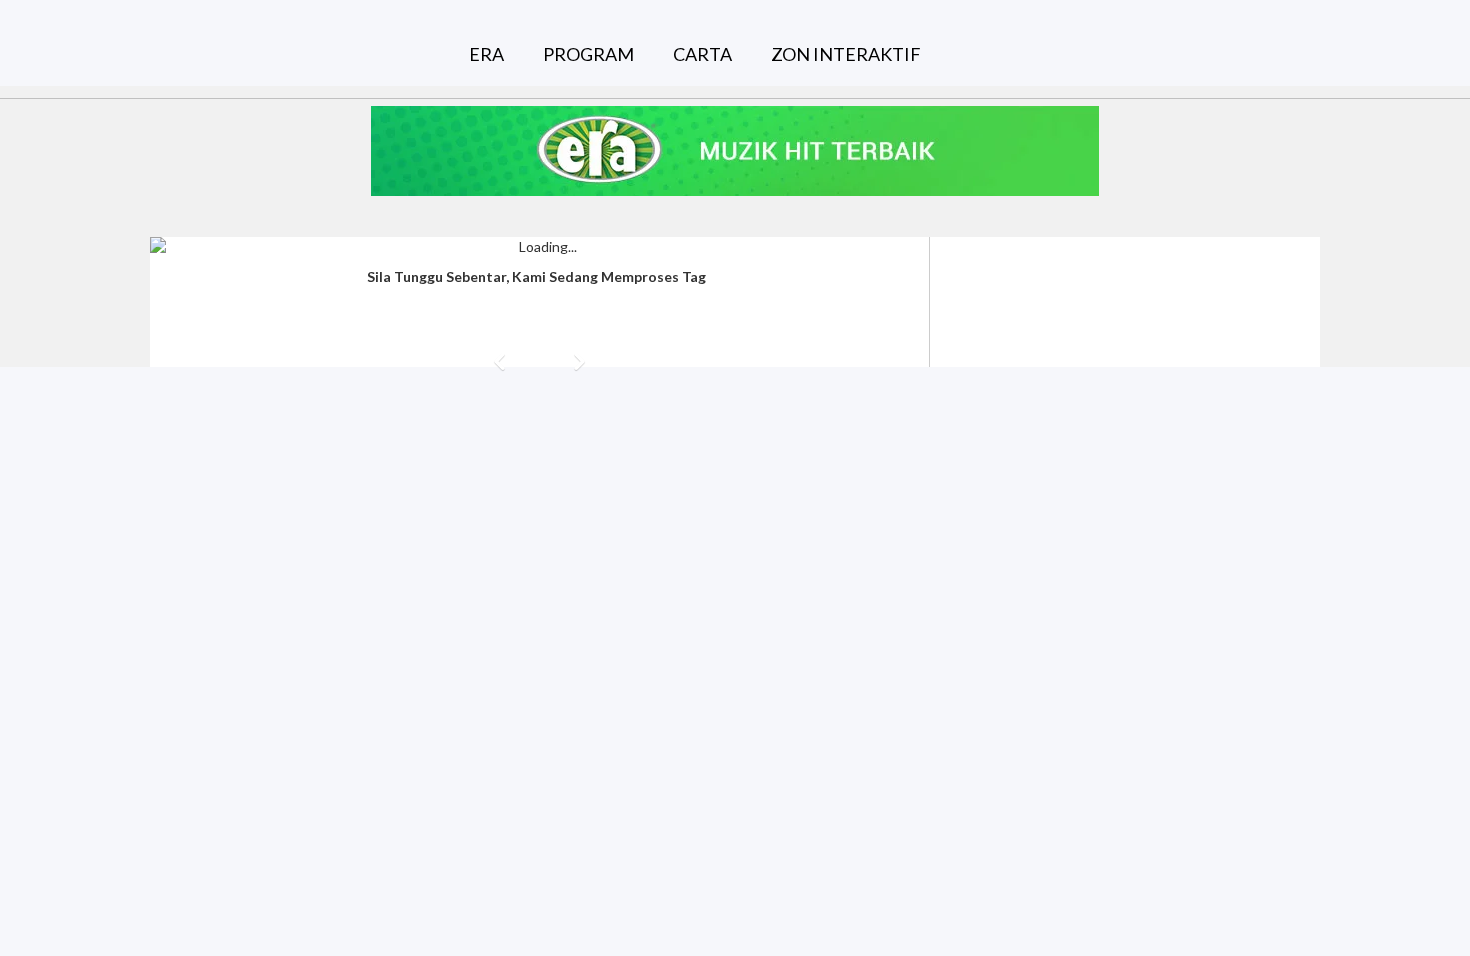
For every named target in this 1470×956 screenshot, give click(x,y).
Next (580, 362)
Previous (500, 362)
